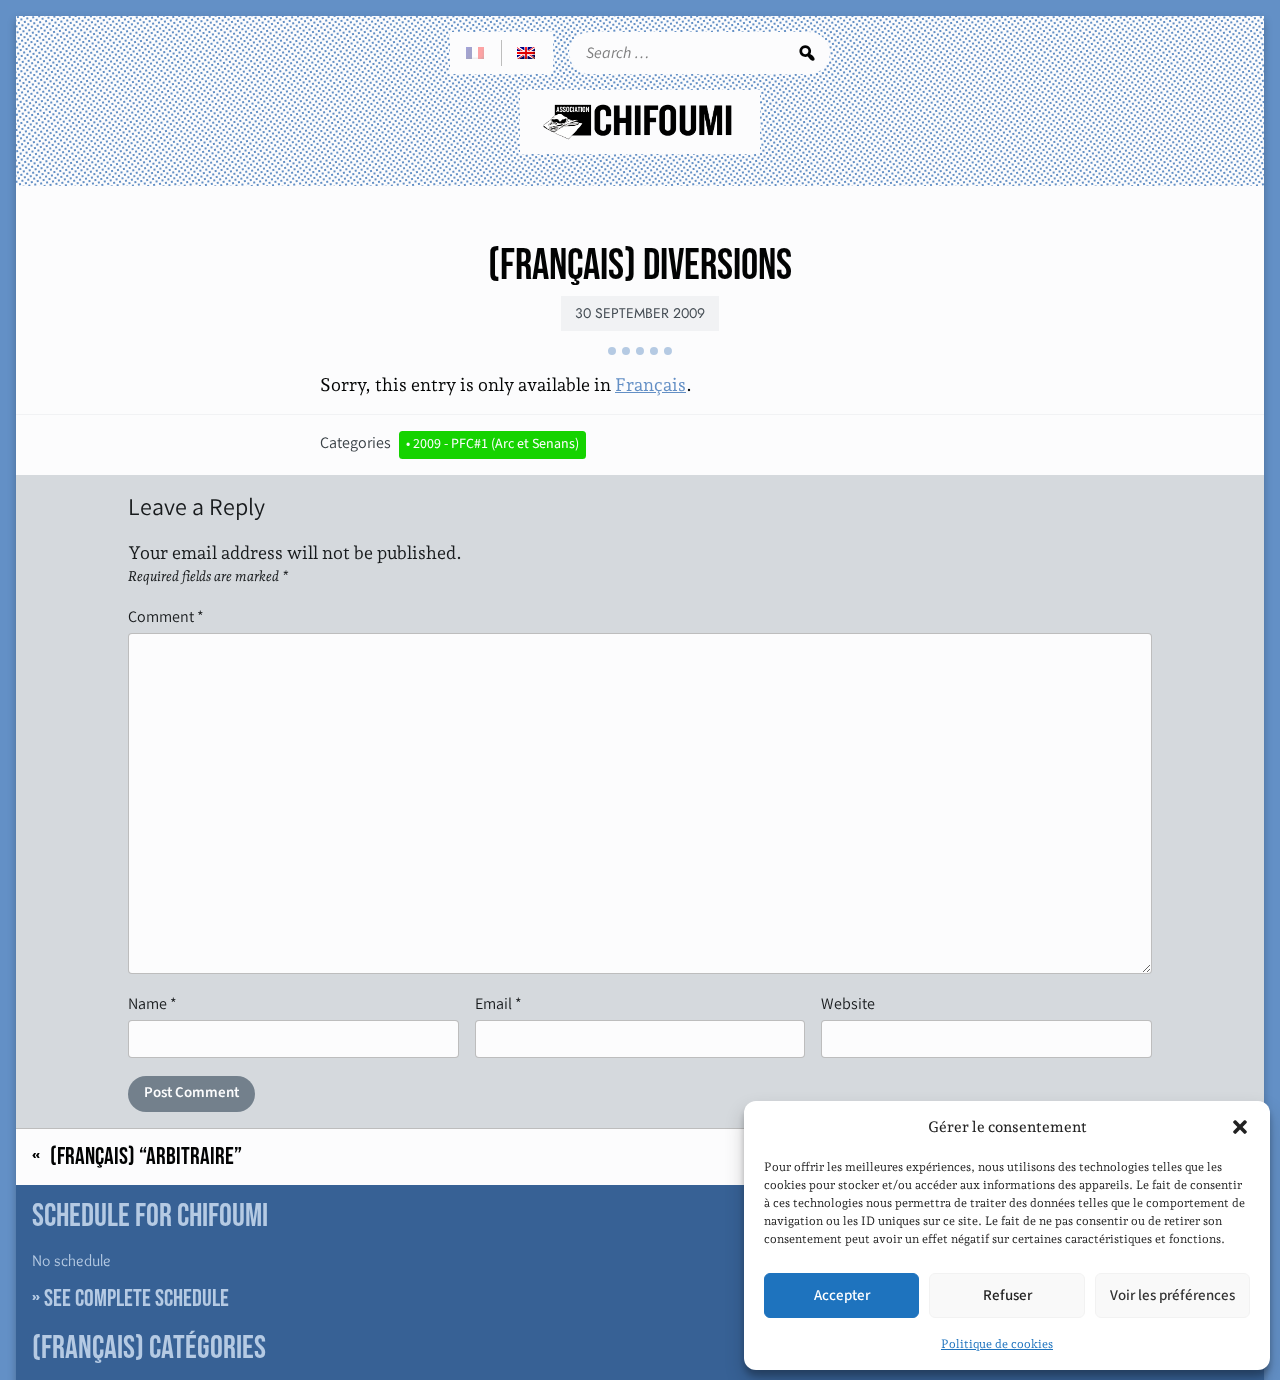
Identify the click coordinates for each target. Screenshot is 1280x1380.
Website (848, 1003)
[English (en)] (527, 53)
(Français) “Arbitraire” (146, 1157)
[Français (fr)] (476, 53)
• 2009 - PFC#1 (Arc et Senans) (492, 444)
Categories (355, 442)
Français (650, 384)
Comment (166, 616)
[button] (1240, 1127)
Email (498, 1003)
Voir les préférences (1172, 1295)
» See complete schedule (130, 1298)
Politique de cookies (997, 1344)
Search (807, 53)
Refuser (1007, 1295)
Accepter (842, 1295)
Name (152, 1003)
